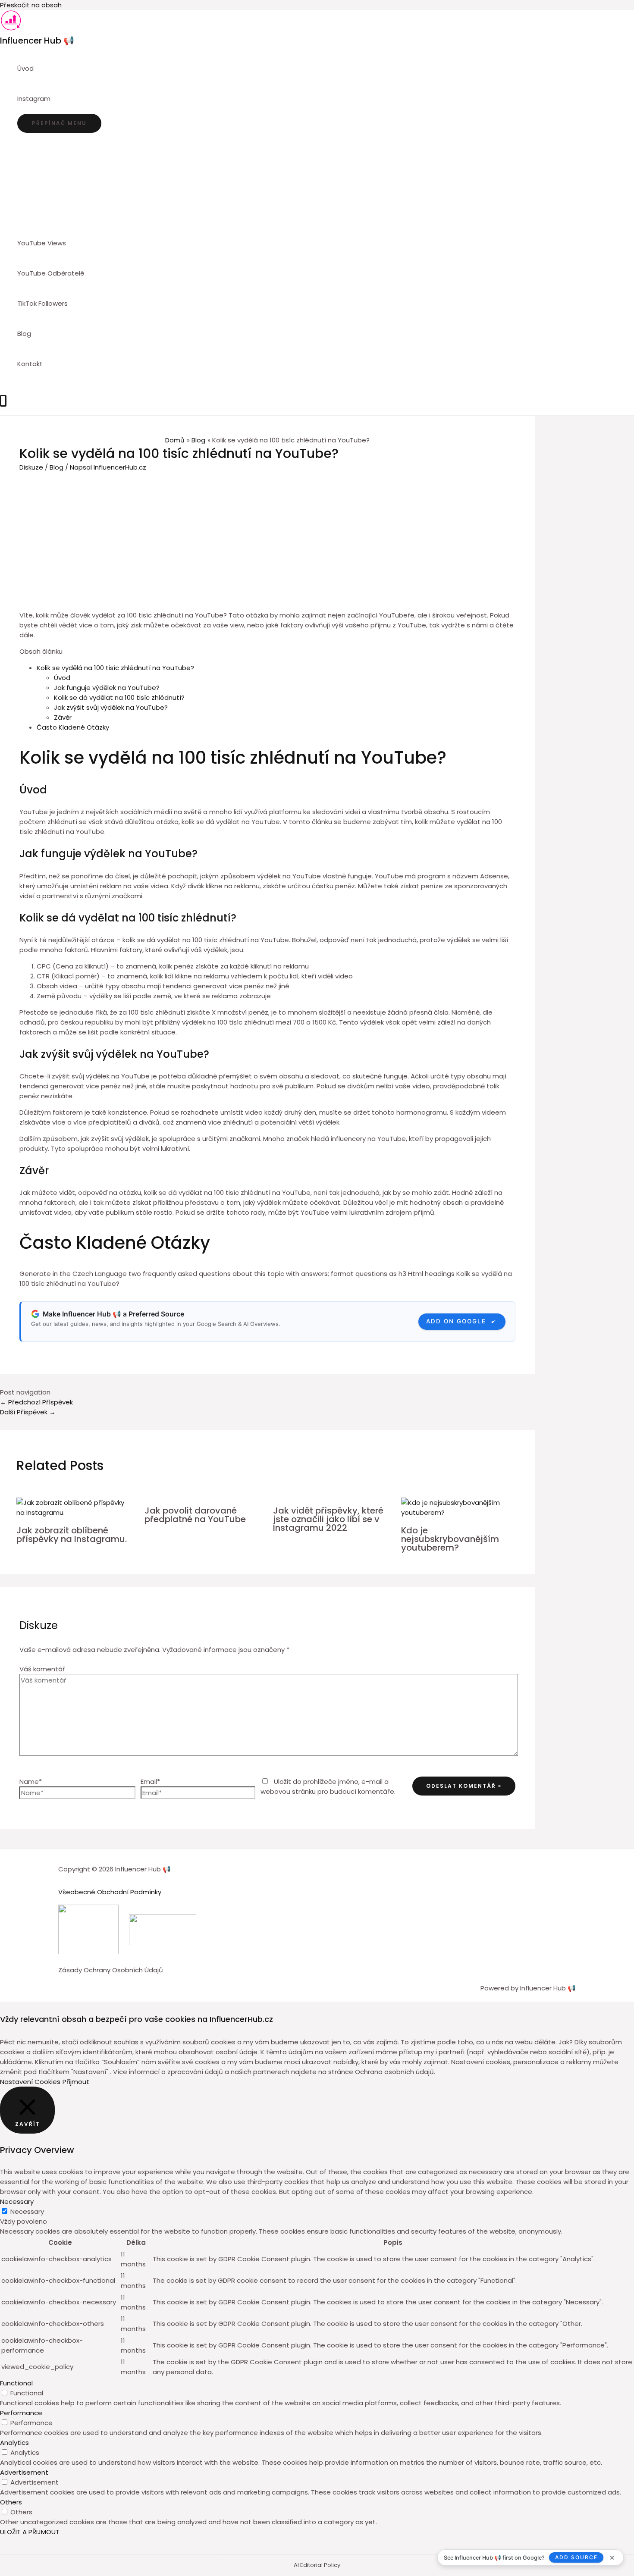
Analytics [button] (14, 2443)
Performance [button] (21, 2413)
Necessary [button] (17, 2202)
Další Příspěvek (28, 1412)
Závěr (63, 717)
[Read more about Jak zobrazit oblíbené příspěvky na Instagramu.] (75, 1512)
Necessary (27, 2211)
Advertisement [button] (24, 2472)
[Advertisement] (267, 537)
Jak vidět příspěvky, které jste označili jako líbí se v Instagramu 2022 (328, 1519)
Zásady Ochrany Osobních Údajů (111, 1970)
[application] (54, 99)
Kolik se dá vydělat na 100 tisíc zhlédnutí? (119, 697)
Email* (150, 1782)
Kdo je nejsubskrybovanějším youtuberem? (450, 1539)
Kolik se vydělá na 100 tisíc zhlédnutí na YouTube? (115, 668)
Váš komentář (42, 1669)
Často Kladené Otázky (73, 727)
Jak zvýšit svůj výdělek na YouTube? (111, 707)
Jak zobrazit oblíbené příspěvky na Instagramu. (72, 1535)
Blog (56, 467)
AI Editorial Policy (317, 2565)
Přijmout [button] (76, 2082)
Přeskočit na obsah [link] (31, 5)
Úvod (62, 678)
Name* (31, 1782)
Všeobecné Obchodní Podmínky (110, 1892)
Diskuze (31, 467)
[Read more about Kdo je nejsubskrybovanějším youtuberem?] (460, 1512)
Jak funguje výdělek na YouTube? (107, 688)
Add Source (576, 2557)
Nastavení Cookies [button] (30, 2082)
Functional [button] (16, 2383)
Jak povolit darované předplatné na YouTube (195, 1515)
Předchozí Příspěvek (36, 1402)
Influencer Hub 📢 (37, 41)
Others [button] (11, 2502)
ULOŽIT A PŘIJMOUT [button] (30, 2532)
